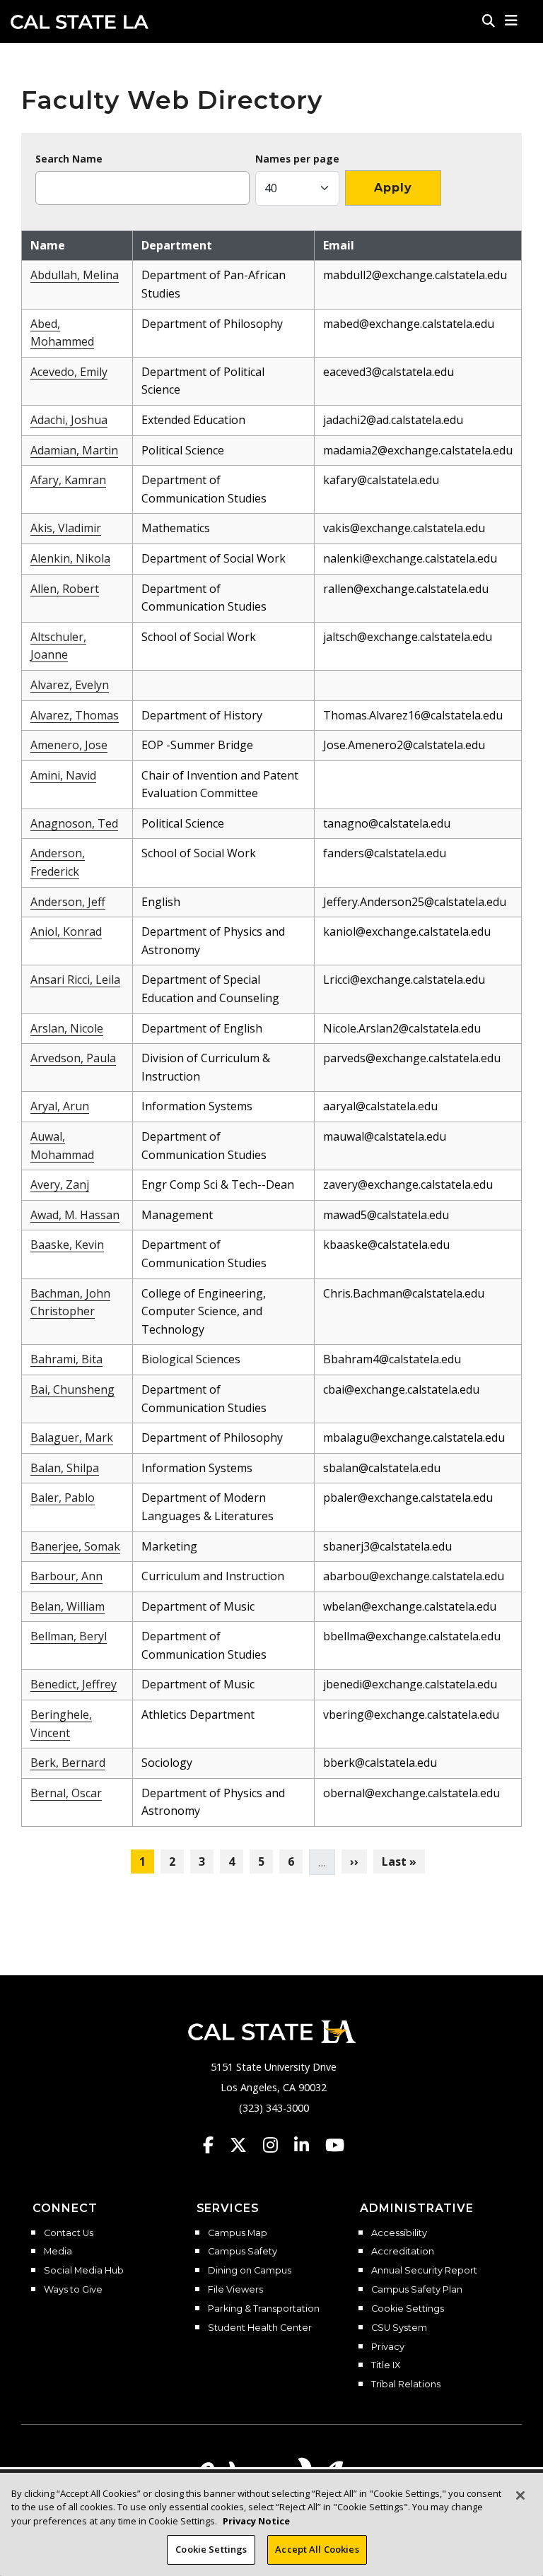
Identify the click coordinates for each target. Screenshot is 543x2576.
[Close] (520, 2495)
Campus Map (238, 2233)
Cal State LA (80, 22)
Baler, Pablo (63, 1498)
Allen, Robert (65, 589)
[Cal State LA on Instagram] (277, 2145)
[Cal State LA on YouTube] (335, 2145)
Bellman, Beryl (69, 1636)
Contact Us (69, 2233)
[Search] (489, 20)
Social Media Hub (84, 2271)
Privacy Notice (256, 2521)
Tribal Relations (406, 2384)
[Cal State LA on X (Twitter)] (245, 2145)
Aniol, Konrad (66, 931)
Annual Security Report (424, 2271)
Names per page (297, 159)
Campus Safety (243, 2252)
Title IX (386, 2365)
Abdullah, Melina (75, 275)
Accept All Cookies (317, 2549)
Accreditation (403, 2252)
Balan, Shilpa (65, 1468)
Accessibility (399, 2233)
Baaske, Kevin (67, 1245)
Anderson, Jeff (68, 902)
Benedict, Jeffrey (74, 1684)
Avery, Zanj (60, 1184)
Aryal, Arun (60, 1106)
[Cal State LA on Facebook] (215, 2145)
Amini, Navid (63, 775)
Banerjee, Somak (75, 1546)
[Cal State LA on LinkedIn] (308, 2145)
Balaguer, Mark (72, 1437)
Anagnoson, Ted (74, 823)
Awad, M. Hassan (75, 1215)
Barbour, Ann (66, 1576)
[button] (512, 20)
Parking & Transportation (264, 2309)
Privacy (388, 2347)
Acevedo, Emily (69, 372)
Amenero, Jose (69, 745)
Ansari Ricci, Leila (75, 980)
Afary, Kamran (68, 480)
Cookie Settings (408, 2309)
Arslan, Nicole (67, 1028)
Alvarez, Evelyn (70, 685)
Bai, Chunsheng (72, 1389)
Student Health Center (260, 2328)
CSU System (399, 2328)
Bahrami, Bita (66, 1359)
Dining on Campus (250, 2271)
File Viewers (235, 2290)
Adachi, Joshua (69, 420)
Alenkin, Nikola (70, 558)
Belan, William (68, 1606)
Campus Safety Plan (417, 2290)
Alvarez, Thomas (75, 715)
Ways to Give (73, 2290)
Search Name (69, 159)
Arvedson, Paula (73, 1058)
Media (58, 2252)
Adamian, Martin (74, 450)
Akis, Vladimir (66, 528)
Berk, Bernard (68, 1763)
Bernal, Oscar (66, 1793)
